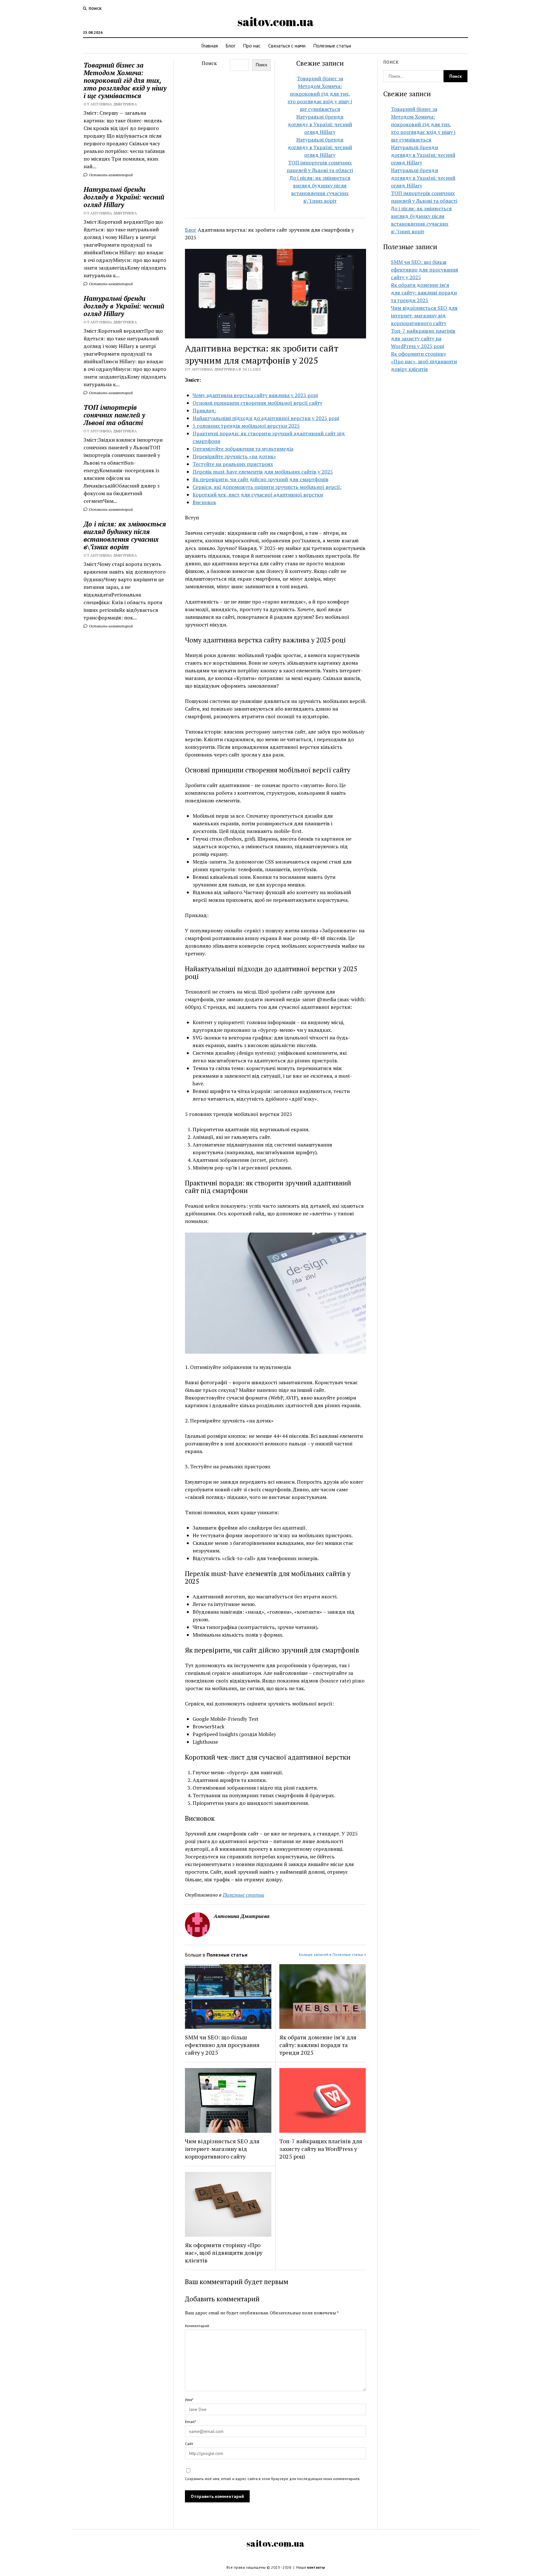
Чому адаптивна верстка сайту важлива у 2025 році (255, 395)
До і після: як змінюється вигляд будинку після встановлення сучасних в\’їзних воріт (125, 535)
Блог (230, 46)
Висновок (204, 502)
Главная (209, 46)
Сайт (189, 2444)
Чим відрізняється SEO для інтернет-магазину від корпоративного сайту (222, 2149)
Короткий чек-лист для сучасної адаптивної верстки (258, 495)
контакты (316, 2567)
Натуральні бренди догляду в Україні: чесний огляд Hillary (124, 197)
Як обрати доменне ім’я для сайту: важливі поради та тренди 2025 (318, 2045)
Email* (191, 2422)
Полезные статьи (332, 46)
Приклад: (204, 410)
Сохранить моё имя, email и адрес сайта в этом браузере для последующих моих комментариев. (273, 2479)
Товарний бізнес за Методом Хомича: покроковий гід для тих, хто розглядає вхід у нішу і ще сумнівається (125, 80)
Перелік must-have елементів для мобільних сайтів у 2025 (263, 472)
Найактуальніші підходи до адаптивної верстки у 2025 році (266, 418)
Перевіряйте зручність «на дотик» (234, 456)
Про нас (252, 46)
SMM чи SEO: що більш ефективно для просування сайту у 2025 (222, 2045)
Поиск (209, 63)
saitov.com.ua (276, 22)
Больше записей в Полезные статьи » (332, 1954)
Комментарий (197, 2326)
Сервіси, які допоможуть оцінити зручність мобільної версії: (267, 487)
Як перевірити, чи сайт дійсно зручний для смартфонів (261, 479)
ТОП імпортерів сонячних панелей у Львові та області (114, 415)
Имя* (189, 2400)
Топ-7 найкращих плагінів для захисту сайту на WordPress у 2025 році (321, 2149)
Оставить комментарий (110, 175)
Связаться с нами (287, 46)
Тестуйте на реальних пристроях (233, 464)
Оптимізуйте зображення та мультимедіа (243, 449)
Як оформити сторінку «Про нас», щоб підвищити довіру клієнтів (224, 2253)
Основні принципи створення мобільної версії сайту (257, 403)
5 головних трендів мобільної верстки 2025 (246, 426)
